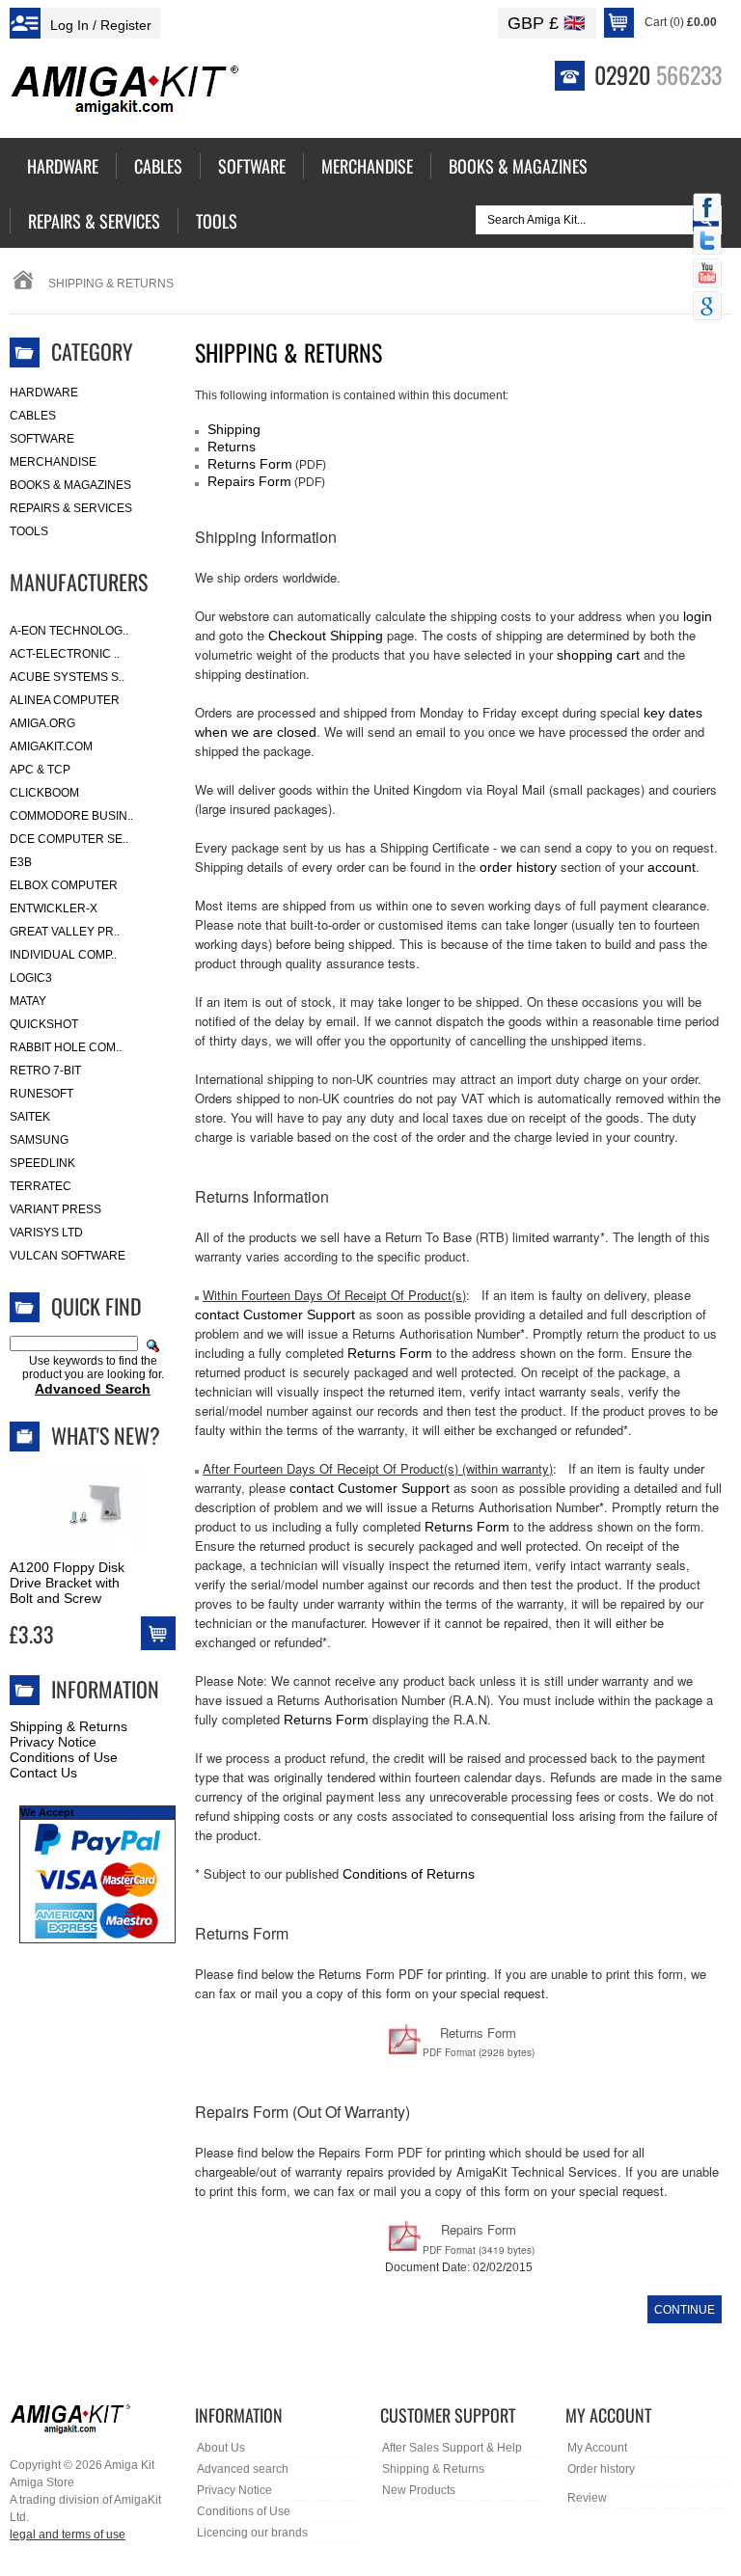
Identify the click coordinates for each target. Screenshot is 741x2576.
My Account (597, 2448)
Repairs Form (249, 481)
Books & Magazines (70, 485)
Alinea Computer (65, 700)
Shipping (234, 429)
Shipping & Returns (69, 1726)
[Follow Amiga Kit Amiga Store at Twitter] (707, 242)
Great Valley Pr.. (65, 932)
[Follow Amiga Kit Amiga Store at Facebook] (707, 209)
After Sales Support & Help (452, 2448)
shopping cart (598, 655)
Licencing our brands (252, 2533)
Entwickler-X (54, 908)
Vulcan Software (68, 1256)
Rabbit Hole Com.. (66, 1047)
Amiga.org (42, 723)
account (672, 867)
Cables (33, 416)
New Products (419, 2490)
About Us (221, 2448)
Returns (232, 447)
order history (518, 867)
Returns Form (250, 464)
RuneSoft (41, 1094)
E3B (21, 862)
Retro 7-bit (45, 1071)
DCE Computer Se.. (69, 839)
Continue (685, 2310)
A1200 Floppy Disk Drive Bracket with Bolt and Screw (67, 1583)
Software (42, 439)
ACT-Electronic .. (65, 654)
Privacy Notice (53, 1742)
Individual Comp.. (63, 955)
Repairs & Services (71, 508)
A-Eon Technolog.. (69, 631)
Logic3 (31, 978)
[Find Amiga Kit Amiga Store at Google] (707, 308)
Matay (28, 1001)
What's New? (106, 1435)
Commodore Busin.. (71, 816)
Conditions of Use (64, 1757)
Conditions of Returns (409, 1874)
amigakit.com (51, 746)
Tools (29, 531)
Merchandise (53, 462)
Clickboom (44, 793)
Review (587, 2498)
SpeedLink (42, 1163)
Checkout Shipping (326, 636)
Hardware (44, 393)
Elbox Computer (64, 885)
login (698, 616)
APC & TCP (40, 770)
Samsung (39, 1140)
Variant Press (55, 1209)
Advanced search (243, 2469)
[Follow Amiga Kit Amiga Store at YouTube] (707, 275)
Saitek (30, 1117)
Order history (601, 2469)
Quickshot (44, 1024)
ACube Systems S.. (67, 677)
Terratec (41, 1186)
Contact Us (43, 1773)
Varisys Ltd (46, 1233)
